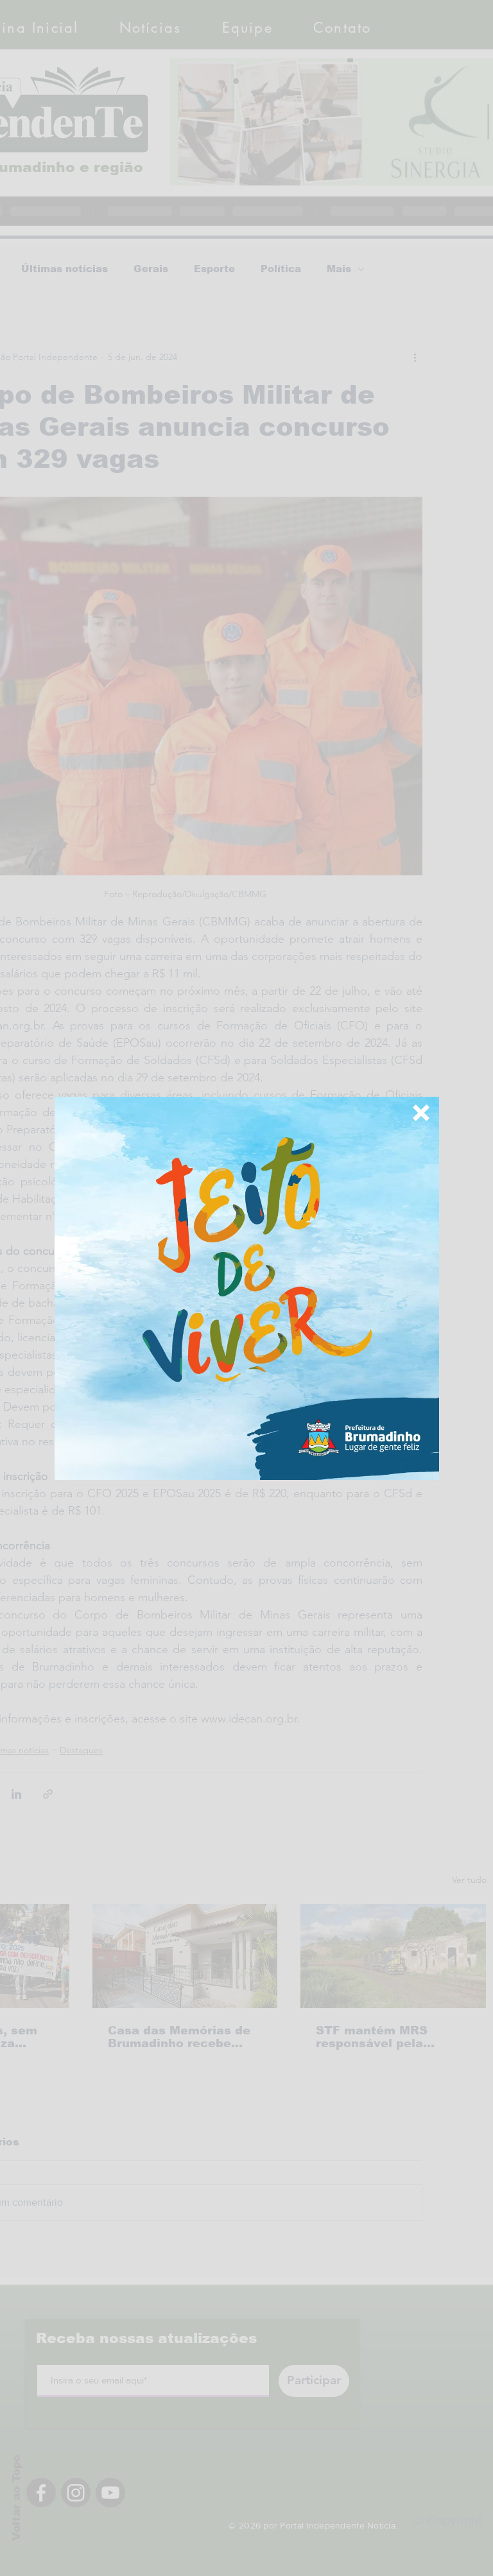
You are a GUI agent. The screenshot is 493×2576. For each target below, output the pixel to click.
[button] (421, 1113)
